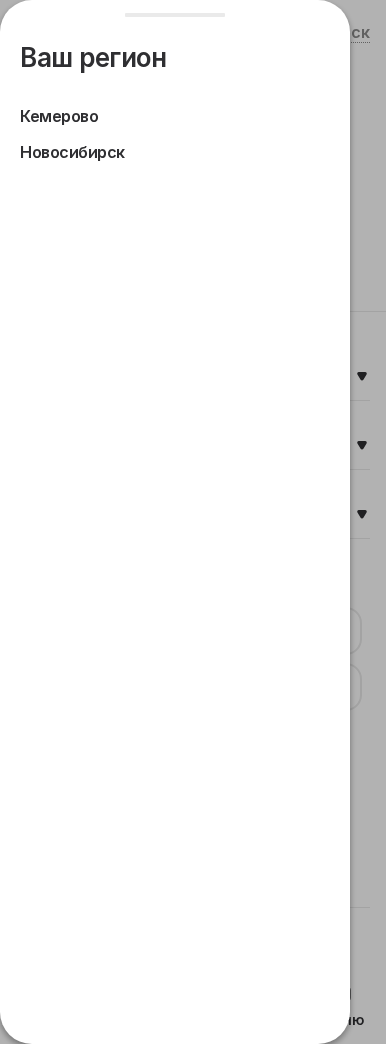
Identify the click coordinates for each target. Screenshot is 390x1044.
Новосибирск (72, 152)
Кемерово (59, 116)
